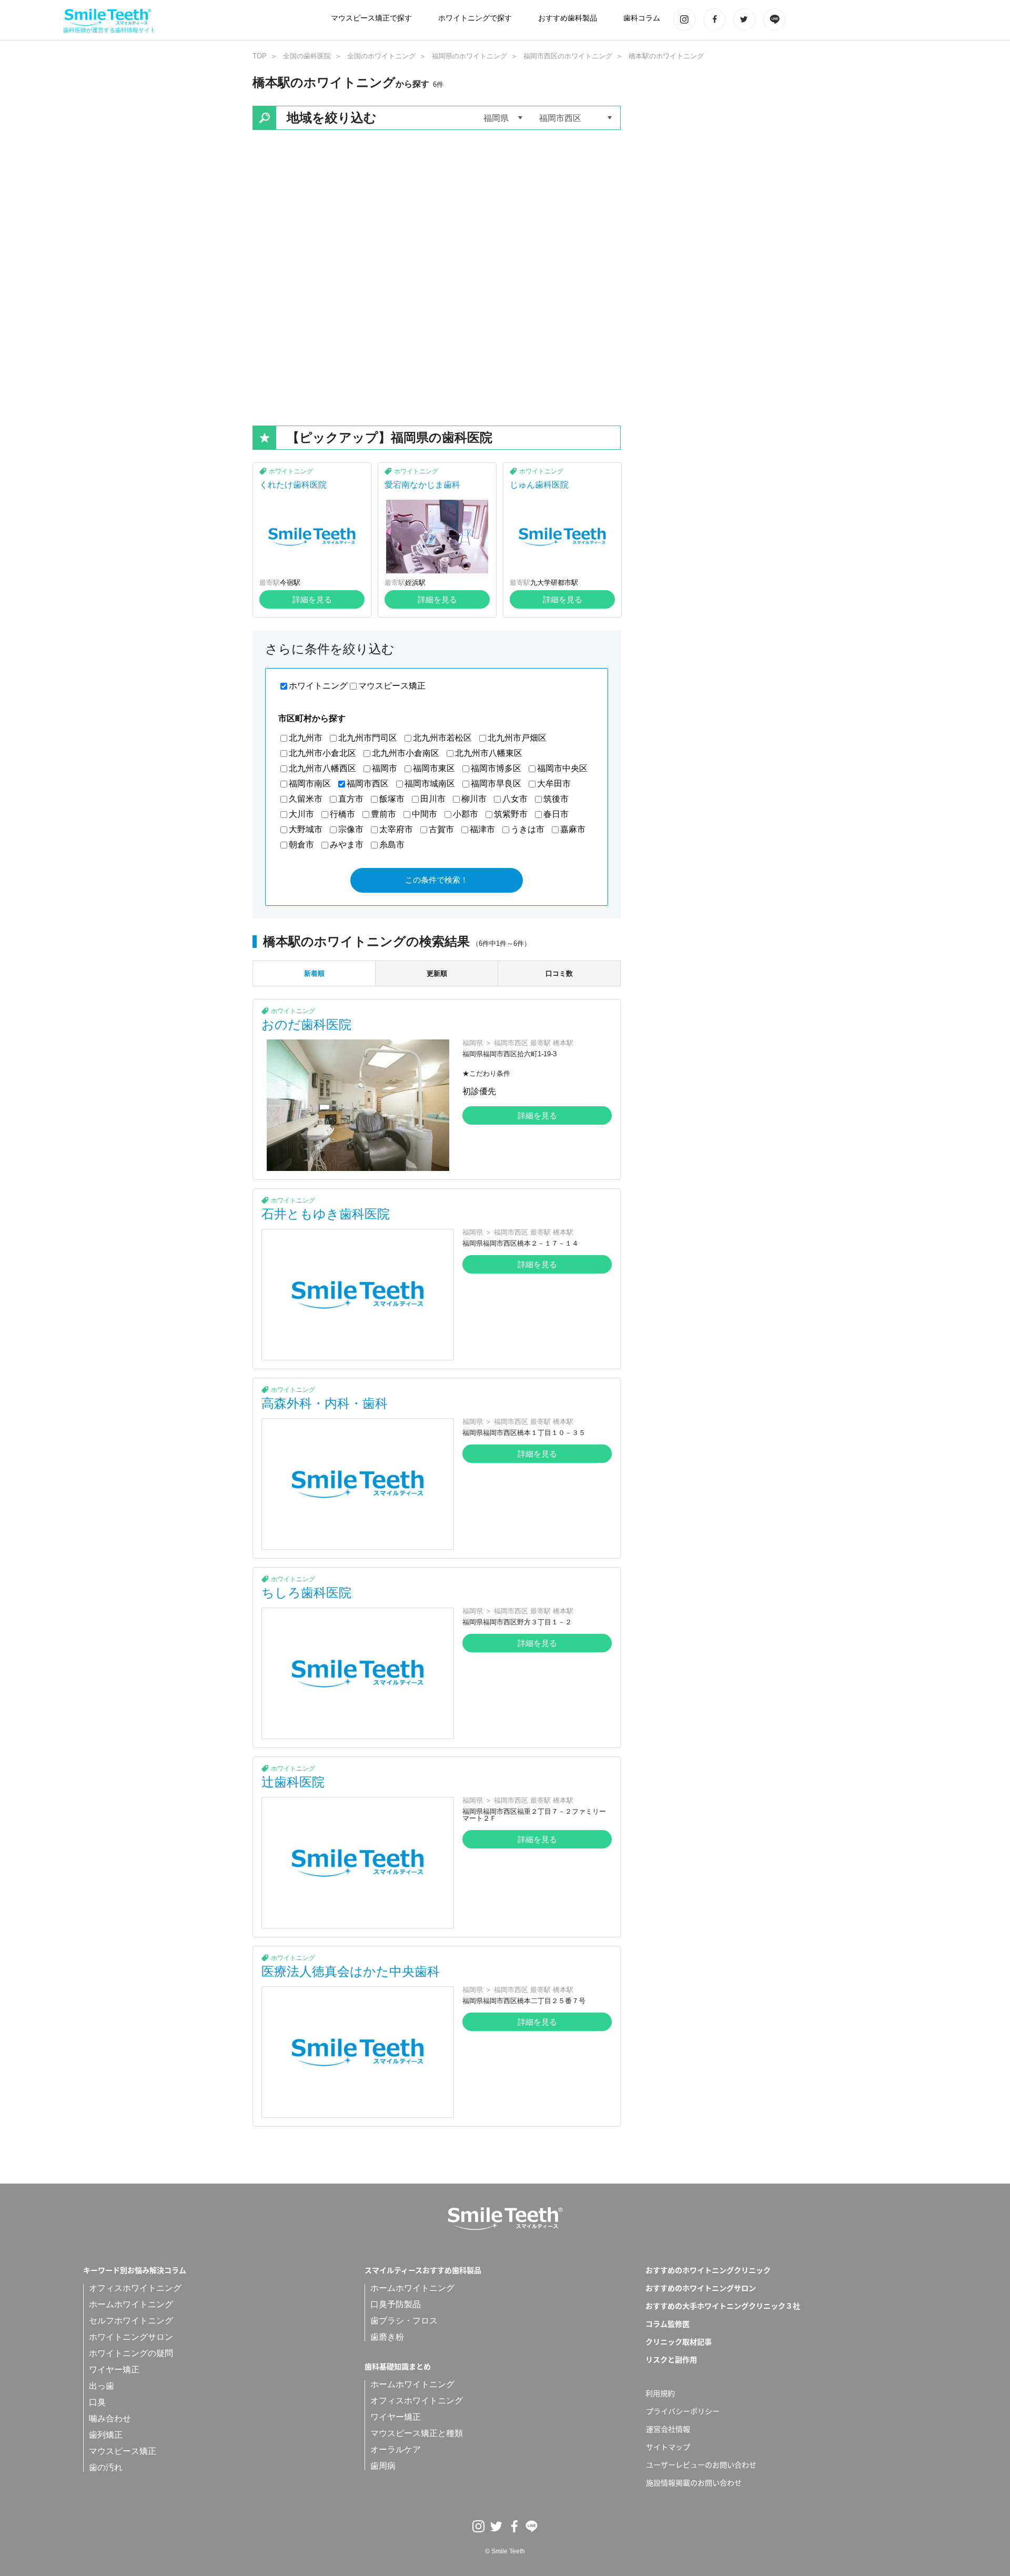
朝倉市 (301, 845)
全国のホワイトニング (381, 56)
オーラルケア (396, 2449)
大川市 (301, 814)
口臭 (97, 2402)
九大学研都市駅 (554, 583)
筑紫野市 (511, 814)
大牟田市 (554, 784)
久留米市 (306, 799)
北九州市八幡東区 (489, 753)
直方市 (351, 799)
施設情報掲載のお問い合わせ (694, 2482)
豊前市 (383, 814)
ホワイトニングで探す (475, 18)
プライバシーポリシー (683, 2411)
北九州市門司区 (368, 738)
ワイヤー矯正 (114, 2370)
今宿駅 (290, 583)
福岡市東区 (434, 768)
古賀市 (441, 829)
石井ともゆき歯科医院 (326, 1214)
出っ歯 (102, 2386)
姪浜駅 (415, 583)
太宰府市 (396, 829)
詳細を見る (312, 599)
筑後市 (556, 799)
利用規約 (660, 2393)
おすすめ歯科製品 (568, 18)
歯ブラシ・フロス (404, 2321)
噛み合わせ (110, 2418)
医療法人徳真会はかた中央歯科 (351, 1971)
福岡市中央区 (562, 768)
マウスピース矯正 (392, 686)
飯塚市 (392, 799)
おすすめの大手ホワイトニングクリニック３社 (723, 2306)
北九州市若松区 (442, 738)
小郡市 (466, 814)
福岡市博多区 (496, 768)
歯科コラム (642, 18)
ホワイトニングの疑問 (131, 2353)
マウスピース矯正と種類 (417, 2433)
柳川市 (474, 799)
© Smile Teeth (505, 2551)
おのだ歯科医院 (306, 1024)
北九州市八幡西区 (322, 768)
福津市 (482, 829)
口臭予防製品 (396, 2304)
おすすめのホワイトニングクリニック (708, 2270)
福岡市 (385, 768)
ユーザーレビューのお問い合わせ (701, 2464)
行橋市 (342, 814)
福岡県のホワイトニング (469, 56)
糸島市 (392, 845)
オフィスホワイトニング (135, 2288)
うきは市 (528, 829)
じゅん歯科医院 (539, 485)
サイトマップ (668, 2447)
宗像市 (351, 829)
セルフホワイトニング (131, 2321)
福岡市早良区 (496, 784)
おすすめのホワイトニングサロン (701, 2288)
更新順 (437, 973)
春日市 (556, 814)
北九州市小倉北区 (322, 753)
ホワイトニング (291, 471)
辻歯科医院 (293, 1782)
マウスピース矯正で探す (371, 18)
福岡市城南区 (430, 784)
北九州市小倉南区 (406, 753)
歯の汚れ (106, 2467)
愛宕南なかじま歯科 (422, 485)
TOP (260, 56)
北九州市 (306, 738)
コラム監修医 (668, 2324)
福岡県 (473, 1043)
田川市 (433, 799)
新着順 (314, 973)
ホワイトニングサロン (131, 2337)
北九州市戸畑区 (517, 738)
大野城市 (306, 829)
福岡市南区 (310, 784)
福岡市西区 (368, 784)
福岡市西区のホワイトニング (568, 56)
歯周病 (383, 2466)
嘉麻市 (573, 829)
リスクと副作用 (671, 2359)
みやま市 (347, 845)
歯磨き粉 (387, 2337)
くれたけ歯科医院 (293, 485)
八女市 (515, 799)
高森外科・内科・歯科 (325, 1403)
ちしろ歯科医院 (306, 1593)
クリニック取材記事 (679, 2341)
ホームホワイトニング (131, 2304)
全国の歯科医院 (307, 56)
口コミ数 (559, 973)
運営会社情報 (668, 2429)
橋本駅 (563, 1043)
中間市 (425, 814)
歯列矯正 (106, 2435)
